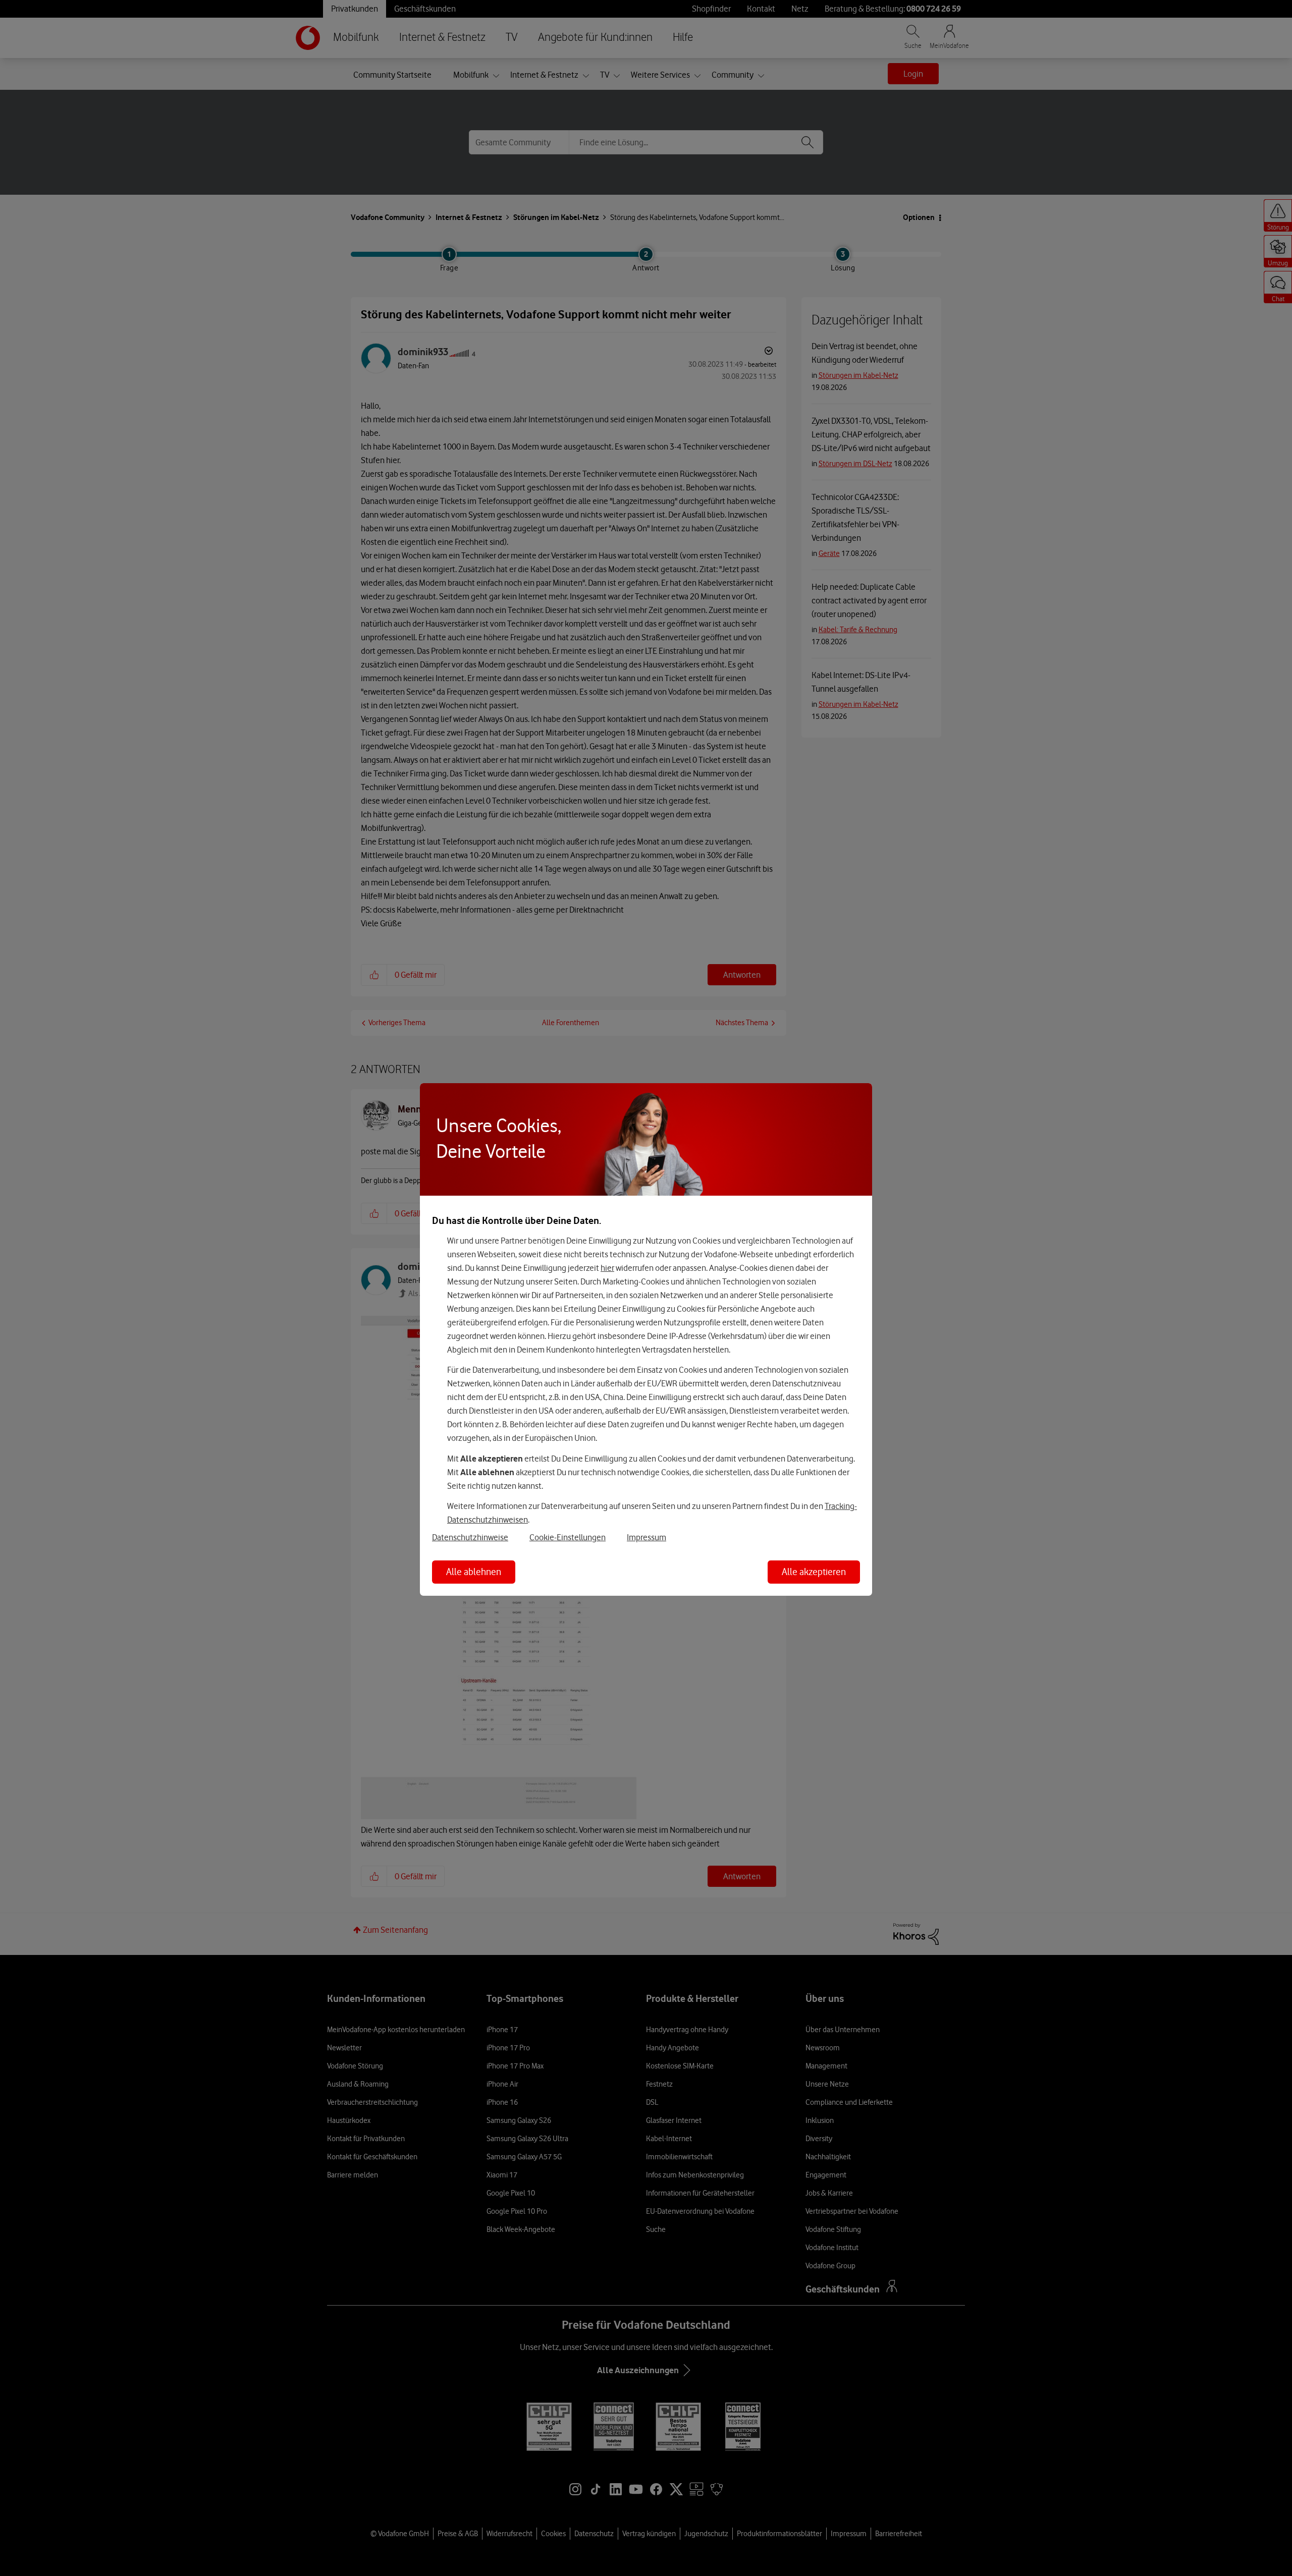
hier (607, 1268)
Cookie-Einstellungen (568, 1537)
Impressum (647, 1537)
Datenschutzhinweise (470, 1537)
